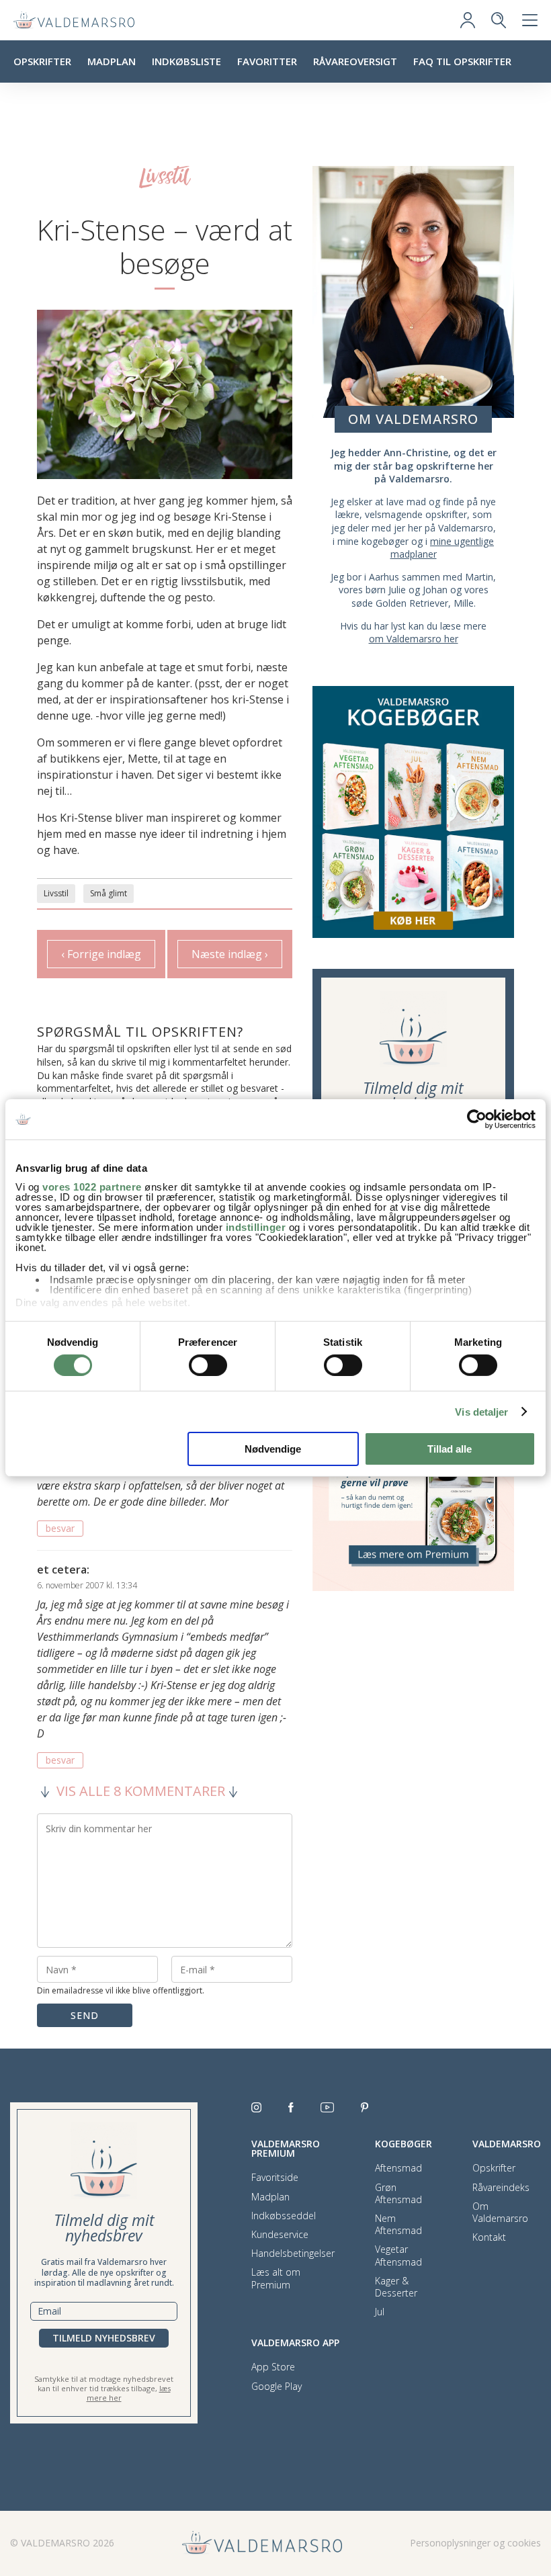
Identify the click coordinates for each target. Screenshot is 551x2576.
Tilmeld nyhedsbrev (104, 2338)
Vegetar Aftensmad (398, 2256)
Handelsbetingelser (293, 2253)
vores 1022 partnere (92, 1186)
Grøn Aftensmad (398, 2194)
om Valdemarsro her (414, 639)
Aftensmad (398, 2168)
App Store (273, 2367)
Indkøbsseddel (284, 2216)
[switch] (208, 1365)
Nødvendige (273, 1449)
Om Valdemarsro (500, 2213)
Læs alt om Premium (276, 2278)
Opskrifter (42, 61)
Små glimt (109, 893)
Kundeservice (280, 2235)
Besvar (60, 1528)
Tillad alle (450, 1449)
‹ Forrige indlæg (101, 954)
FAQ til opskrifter (462, 61)
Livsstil (56, 893)
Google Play (277, 2387)
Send (85, 2015)
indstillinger (256, 1227)
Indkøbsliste (186, 61)
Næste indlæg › (230, 954)
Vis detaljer (481, 1412)
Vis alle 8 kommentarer (141, 1791)
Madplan (112, 61)
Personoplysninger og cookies (475, 2543)
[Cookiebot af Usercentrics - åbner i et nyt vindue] (477, 1119)
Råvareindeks (501, 2188)
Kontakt (489, 2237)
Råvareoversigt (355, 61)
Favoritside (275, 2178)
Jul (380, 2312)
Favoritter (267, 61)
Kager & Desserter (396, 2287)
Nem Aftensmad (398, 2225)
